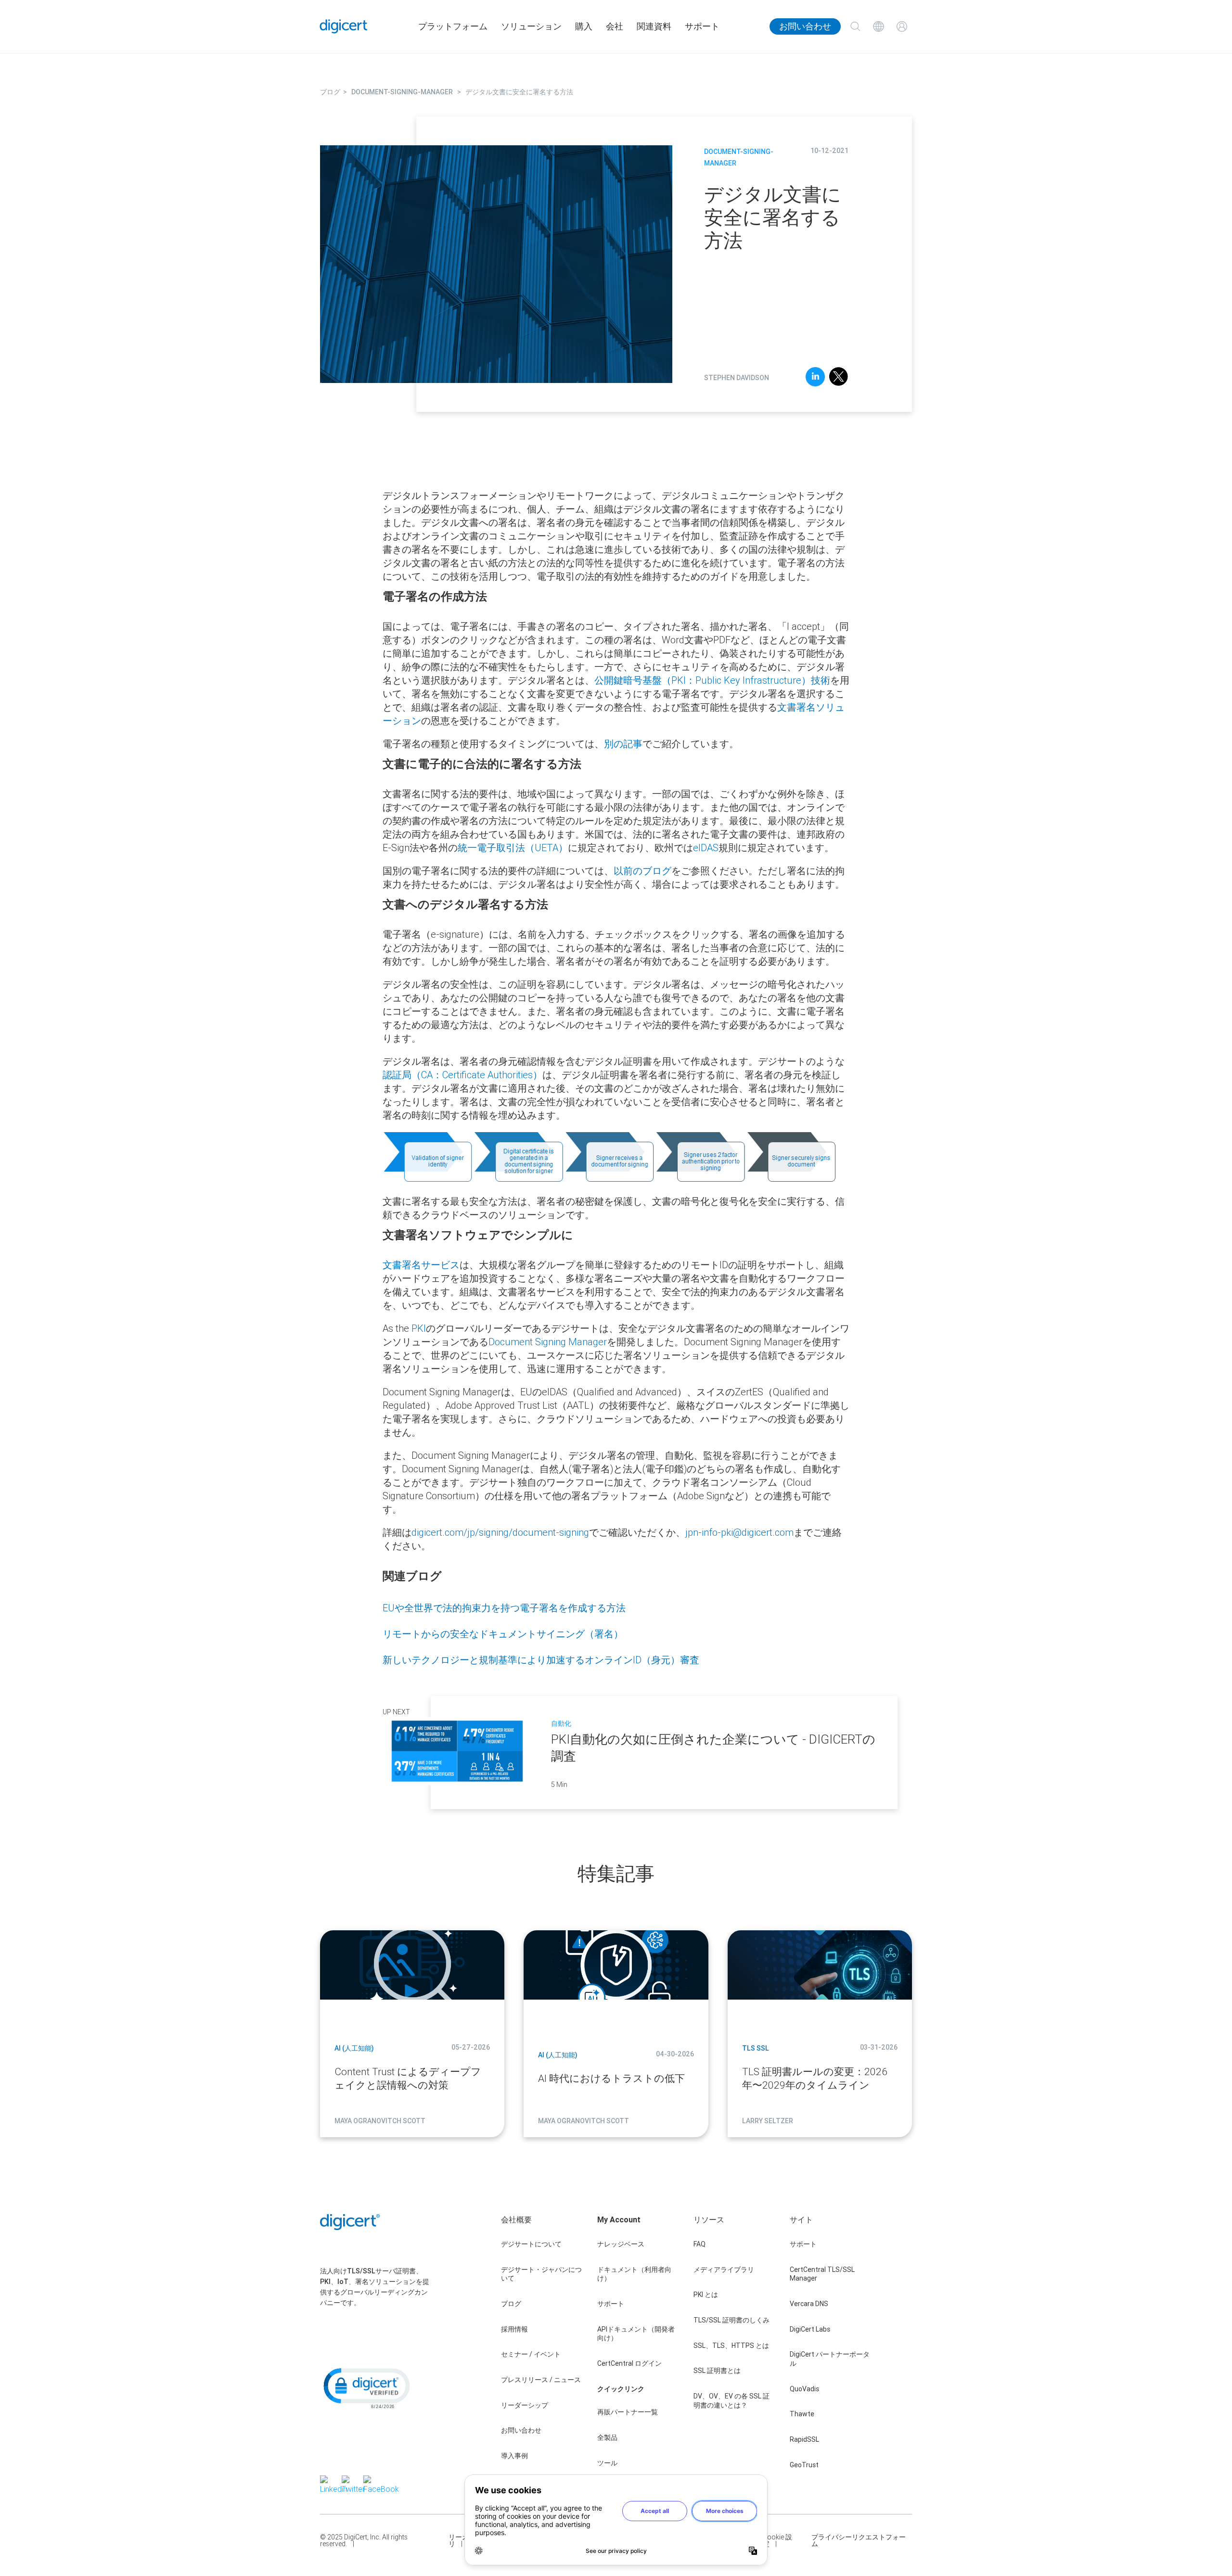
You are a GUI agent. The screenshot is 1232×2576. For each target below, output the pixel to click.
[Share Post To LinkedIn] (815, 378)
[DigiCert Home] (344, 26)
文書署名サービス (421, 1265)
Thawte (802, 2414)
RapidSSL (804, 2439)
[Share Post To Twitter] (839, 378)
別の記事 (623, 744)
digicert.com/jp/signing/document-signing (500, 1532)
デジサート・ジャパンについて (541, 2274)
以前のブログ (642, 871)
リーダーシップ (525, 2405)
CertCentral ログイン (629, 2363)
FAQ (699, 2244)
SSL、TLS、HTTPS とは (731, 2346)
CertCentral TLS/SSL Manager (822, 2274)
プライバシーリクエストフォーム (859, 2540)
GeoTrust (804, 2465)
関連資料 (654, 26)
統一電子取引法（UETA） (513, 848)
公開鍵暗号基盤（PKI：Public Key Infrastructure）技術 (712, 680)
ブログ (511, 2304)
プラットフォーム (453, 26)
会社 (615, 26)
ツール (607, 2463)
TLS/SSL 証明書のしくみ (731, 2320)
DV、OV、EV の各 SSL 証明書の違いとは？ (731, 2401)
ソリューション (531, 26)
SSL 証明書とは (717, 2371)
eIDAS (706, 848)
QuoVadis (804, 2389)
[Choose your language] (879, 26)
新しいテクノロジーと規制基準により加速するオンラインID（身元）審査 (541, 1660)
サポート (702, 26)
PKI (419, 1328)
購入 (584, 26)
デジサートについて (531, 2244)
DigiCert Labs (810, 2329)
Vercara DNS (809, 2304)
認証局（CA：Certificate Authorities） (462, 1075)
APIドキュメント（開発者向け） (636, 2334)
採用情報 (514, 2329)
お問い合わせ (805, 26)
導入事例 (514, 2456)
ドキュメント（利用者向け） (634, 2274)
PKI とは (706, 2295)
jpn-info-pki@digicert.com (739, 1532)
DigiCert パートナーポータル (830, 2359)
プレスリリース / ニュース (541, 2380)
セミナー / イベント (531, 2354)
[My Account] (902, 26)
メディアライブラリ (724, 2270)
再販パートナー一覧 (628, 2412)
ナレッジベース (621, 2244)
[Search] (855, 26)
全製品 (607, 2437)
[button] (366, 2387)
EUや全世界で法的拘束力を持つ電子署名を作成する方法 (504, 1608)
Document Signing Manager (548, 1342)
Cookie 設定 (777, 2540)
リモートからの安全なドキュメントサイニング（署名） (503, 1634)
